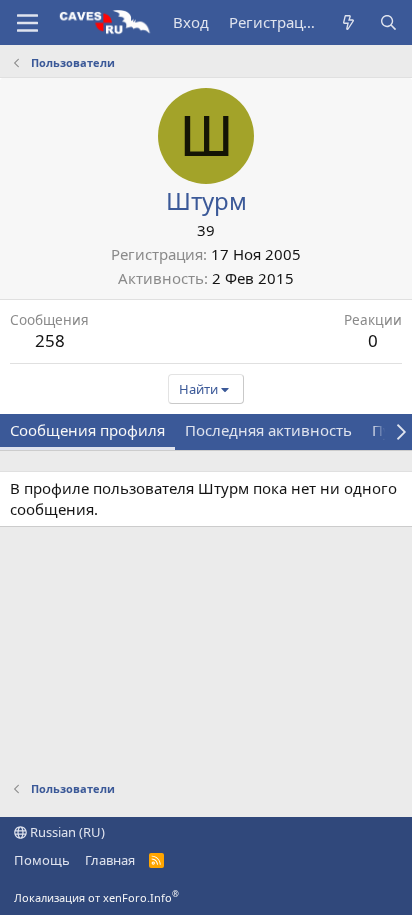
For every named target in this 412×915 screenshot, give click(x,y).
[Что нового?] (348, 22)
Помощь (42, 860)
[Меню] (27, 23)
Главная (110, 860)
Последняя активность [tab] (268, 430)
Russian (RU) (66, 832)
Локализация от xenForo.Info (96, 897)
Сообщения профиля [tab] (87, 430)
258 (50, 340)
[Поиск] (388, 22)
